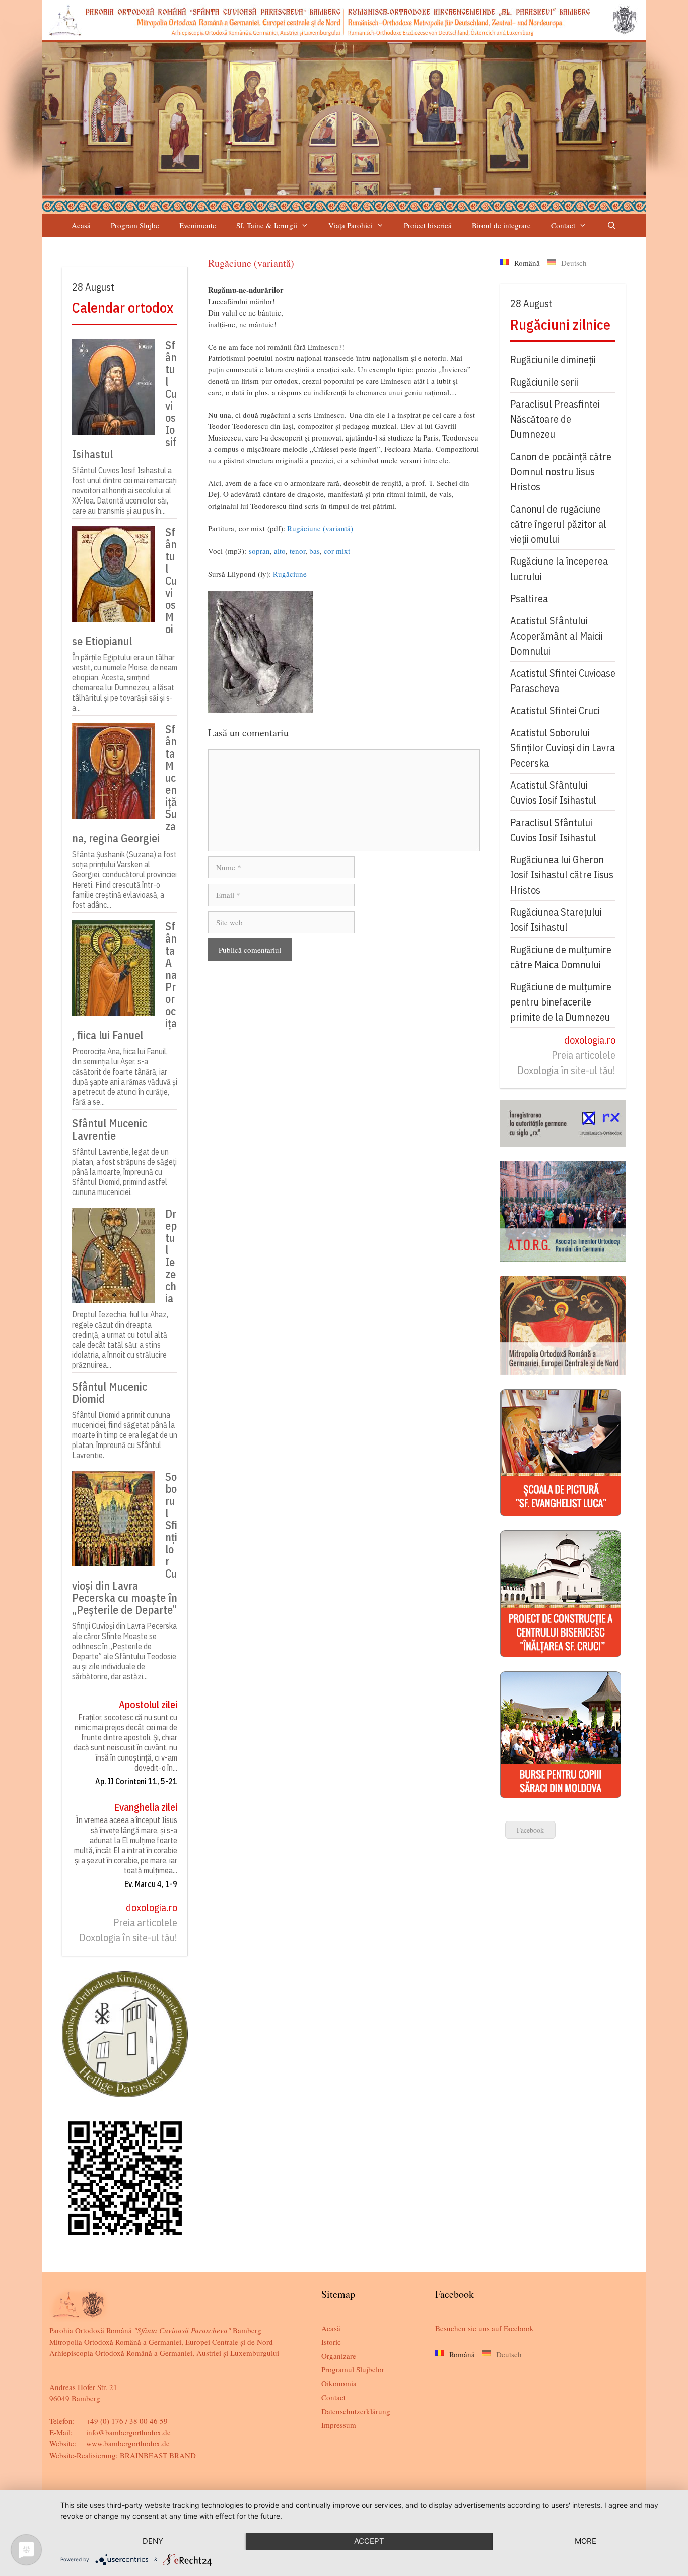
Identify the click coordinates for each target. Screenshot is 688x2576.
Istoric (331, 2342)
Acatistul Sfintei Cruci (555, 710)
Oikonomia (339, 2383)
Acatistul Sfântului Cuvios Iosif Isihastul (553, 793)
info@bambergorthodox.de (128, 2432)
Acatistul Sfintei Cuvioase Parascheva (563, 681)
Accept (369, 2541)
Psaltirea (529, 599)
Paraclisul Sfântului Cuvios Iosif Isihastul (553, 830)
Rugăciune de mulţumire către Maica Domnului (561, 957)
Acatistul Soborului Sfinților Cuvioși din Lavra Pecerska (563, 748)
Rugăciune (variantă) (320, 528)
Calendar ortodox (123, 308)
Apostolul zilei (148, 1704)
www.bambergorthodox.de (128, 2443)
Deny (153, 2541)
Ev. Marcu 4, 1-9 (151, 1884)
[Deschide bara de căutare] (611, 226)
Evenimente (198, 225)
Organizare (339, 2356)
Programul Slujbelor (353, 2369)
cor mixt (337, 551)
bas (315, 551)
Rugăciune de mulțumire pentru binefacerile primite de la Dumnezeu (561, 1002)
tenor (297, 551)
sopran (259, 551)
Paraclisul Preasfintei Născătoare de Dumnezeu (555, 419)
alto (280, 551)
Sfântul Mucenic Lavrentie (110, 1129)
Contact (563, 225)
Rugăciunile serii (544, 382)
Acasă (81, 225)
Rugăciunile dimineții (553, 360)
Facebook (530, 1830)
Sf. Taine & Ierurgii (267, 225)
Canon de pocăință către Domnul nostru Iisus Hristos (561, 472)
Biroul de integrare (501, 225)
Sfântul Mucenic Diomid (110, 1393)
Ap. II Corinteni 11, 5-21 (136, 1781)
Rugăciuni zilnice (560, 324)
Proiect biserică (428, 225)
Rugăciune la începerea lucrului (559, 569)
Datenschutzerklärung (356, 2411)
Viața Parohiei (351, 225)
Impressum (339, 2425)
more (586, 2541)
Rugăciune (290, 574)
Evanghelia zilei (146, 1807)
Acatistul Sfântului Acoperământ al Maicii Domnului (557, 636)
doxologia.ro (152, 1907)
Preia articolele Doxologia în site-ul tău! (128, 1930)
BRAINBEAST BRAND (158, 2455)
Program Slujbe (135, 225)
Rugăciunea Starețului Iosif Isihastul (556, 920)
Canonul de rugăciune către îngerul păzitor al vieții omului (558, 524)
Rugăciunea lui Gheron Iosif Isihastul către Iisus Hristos (562, 875)
